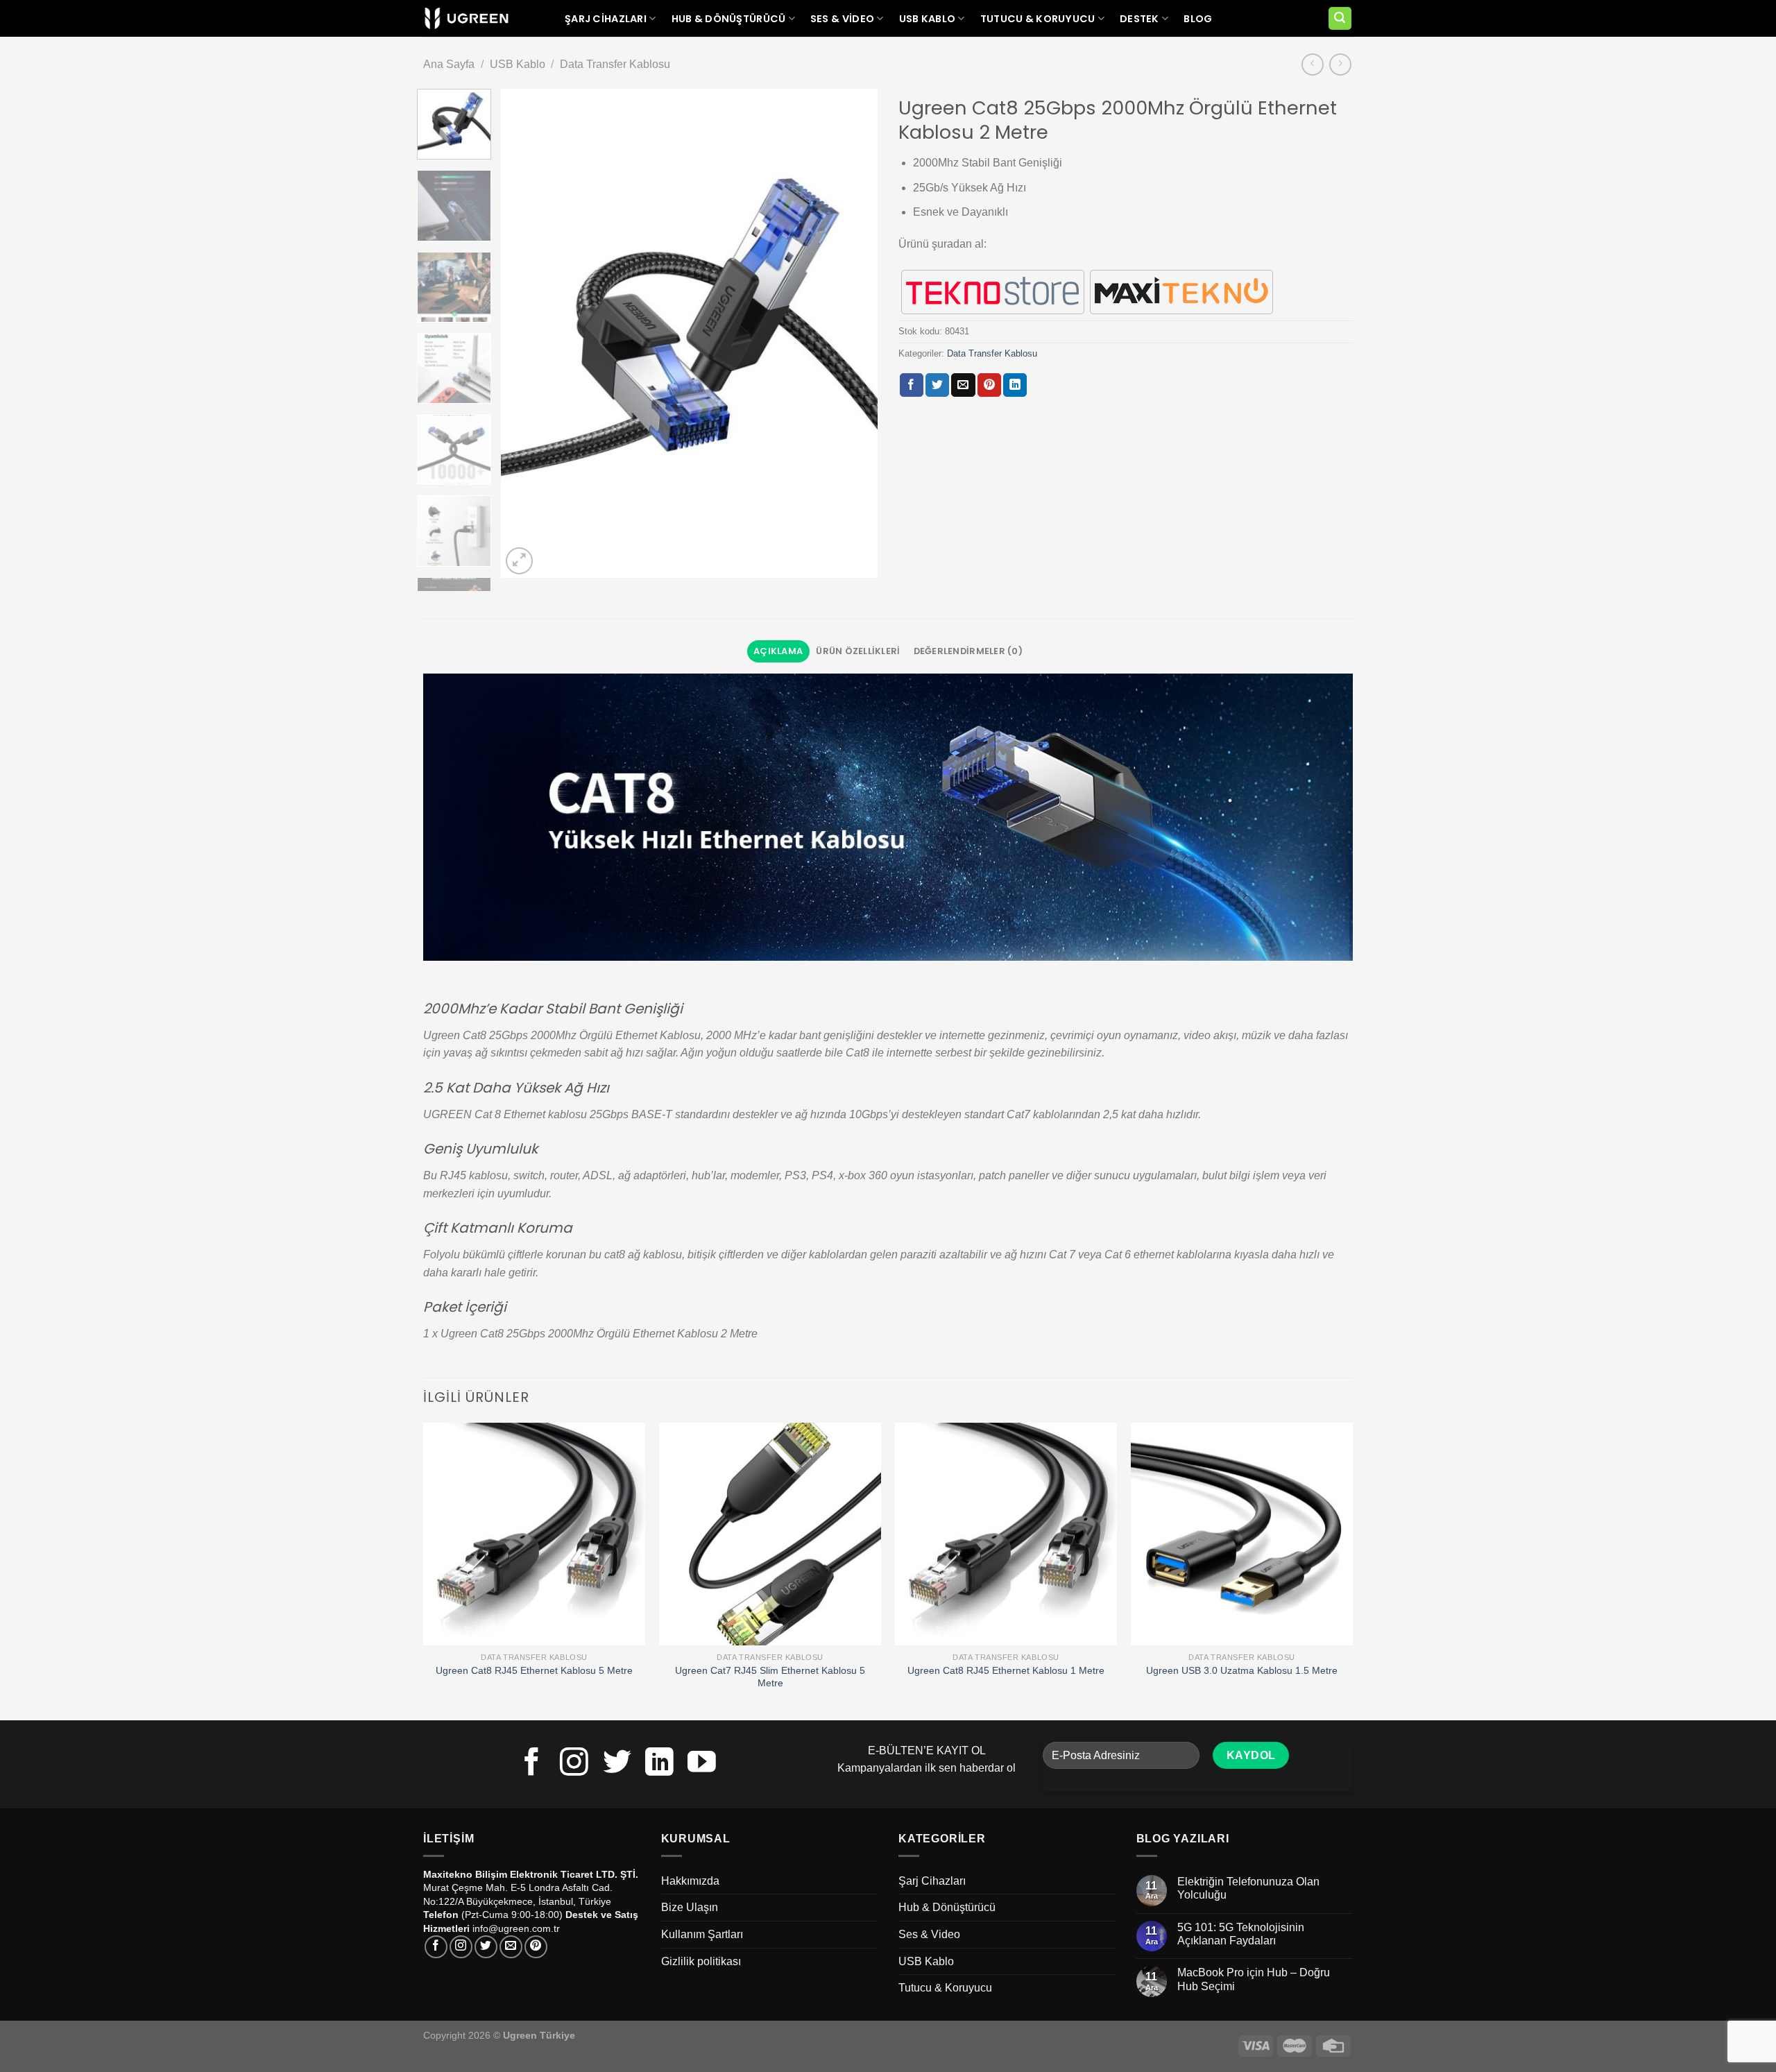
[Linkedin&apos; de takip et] (659, 1764)
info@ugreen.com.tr (516, 1928)
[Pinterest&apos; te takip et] (536, 1947)
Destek (1139, 19)
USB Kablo (928, 19)
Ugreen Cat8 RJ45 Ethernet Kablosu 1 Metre (1006, 1670)
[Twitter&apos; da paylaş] (937, 385)
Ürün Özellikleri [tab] (858, 651)
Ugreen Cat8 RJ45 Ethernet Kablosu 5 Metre (534, 1670)
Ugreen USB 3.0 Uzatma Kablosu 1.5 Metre (1242, 1670)
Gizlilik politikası (701, 1961)
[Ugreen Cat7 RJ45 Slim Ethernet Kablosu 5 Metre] (770, 1534)
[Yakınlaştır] (519, 561)
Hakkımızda (690, 1881)
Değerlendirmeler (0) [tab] (968, 651)
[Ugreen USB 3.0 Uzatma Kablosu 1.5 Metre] (1242, 1534)
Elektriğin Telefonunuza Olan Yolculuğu (1248, 1888)
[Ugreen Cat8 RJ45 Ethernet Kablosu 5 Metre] (534, 1534)
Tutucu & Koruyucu (1038, 19)
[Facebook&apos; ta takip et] (532, 1764)
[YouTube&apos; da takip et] (702, 1764)
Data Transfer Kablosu (615, 64)
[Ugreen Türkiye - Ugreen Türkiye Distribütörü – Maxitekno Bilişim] (467, 19)
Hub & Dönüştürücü (729, 19)
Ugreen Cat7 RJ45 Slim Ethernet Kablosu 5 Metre (770, 1677)
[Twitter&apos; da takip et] (617, 1764)
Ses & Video (842, 19)
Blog (1198, 19)
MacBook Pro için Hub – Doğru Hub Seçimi (1254, 1979)
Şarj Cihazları (606, 19)
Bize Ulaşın (690, 1907)
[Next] (853, 333)
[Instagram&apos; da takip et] (574, 1764)
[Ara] (1340, 18)
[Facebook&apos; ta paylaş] (912, 385)
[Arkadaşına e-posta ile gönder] (963, 385)
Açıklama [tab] (778, 651)
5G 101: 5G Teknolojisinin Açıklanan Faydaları (1241, 1934)
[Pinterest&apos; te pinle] (989, 385)
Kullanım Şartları (702, 1934)
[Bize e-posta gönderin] (511, 1947)
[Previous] (526, 333)
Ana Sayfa (449, 64)
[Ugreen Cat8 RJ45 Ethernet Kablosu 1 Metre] (1006, 1534)
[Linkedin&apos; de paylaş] (1015, 385)
